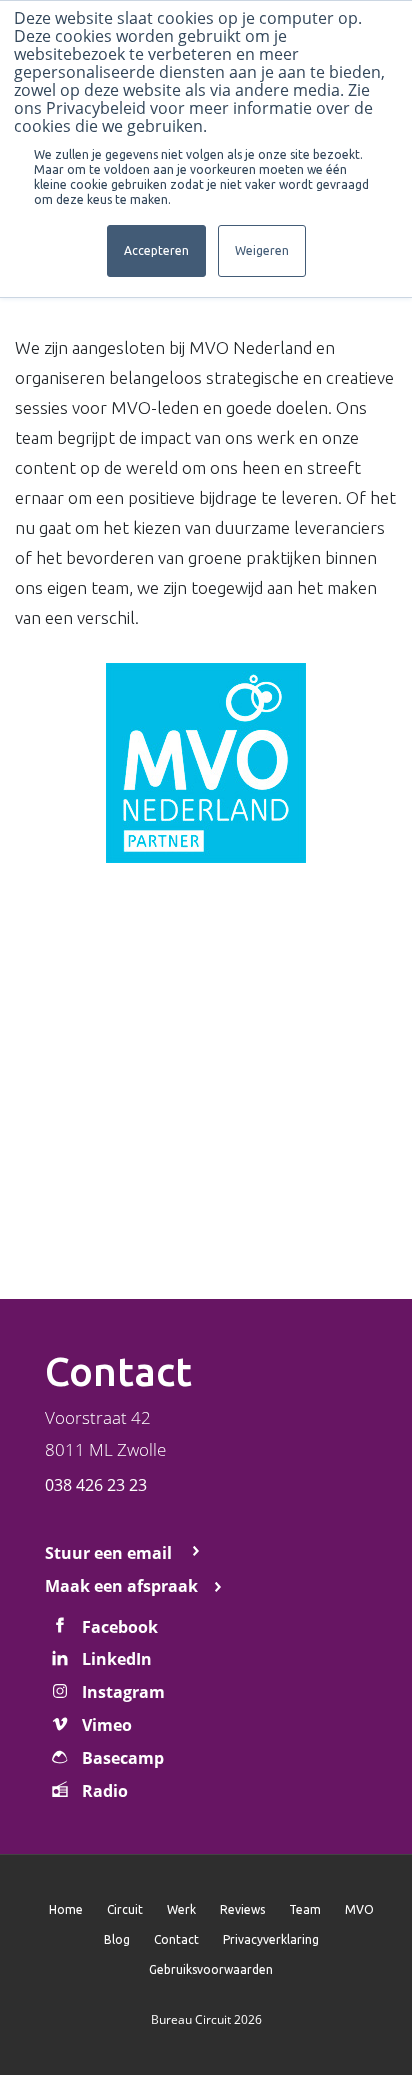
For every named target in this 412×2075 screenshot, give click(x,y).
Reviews (242, 1909)
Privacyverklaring (271, 1939)
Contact (176, 1939)
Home (66, 1909)
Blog (117, 1939)
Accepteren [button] (156, 250)
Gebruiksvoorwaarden (211, 1969)
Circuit (125, 1909)
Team (305, 1909)
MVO (359, 1909)
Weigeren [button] (262, 250)
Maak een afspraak (121, 1586)
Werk (181, 1909)
